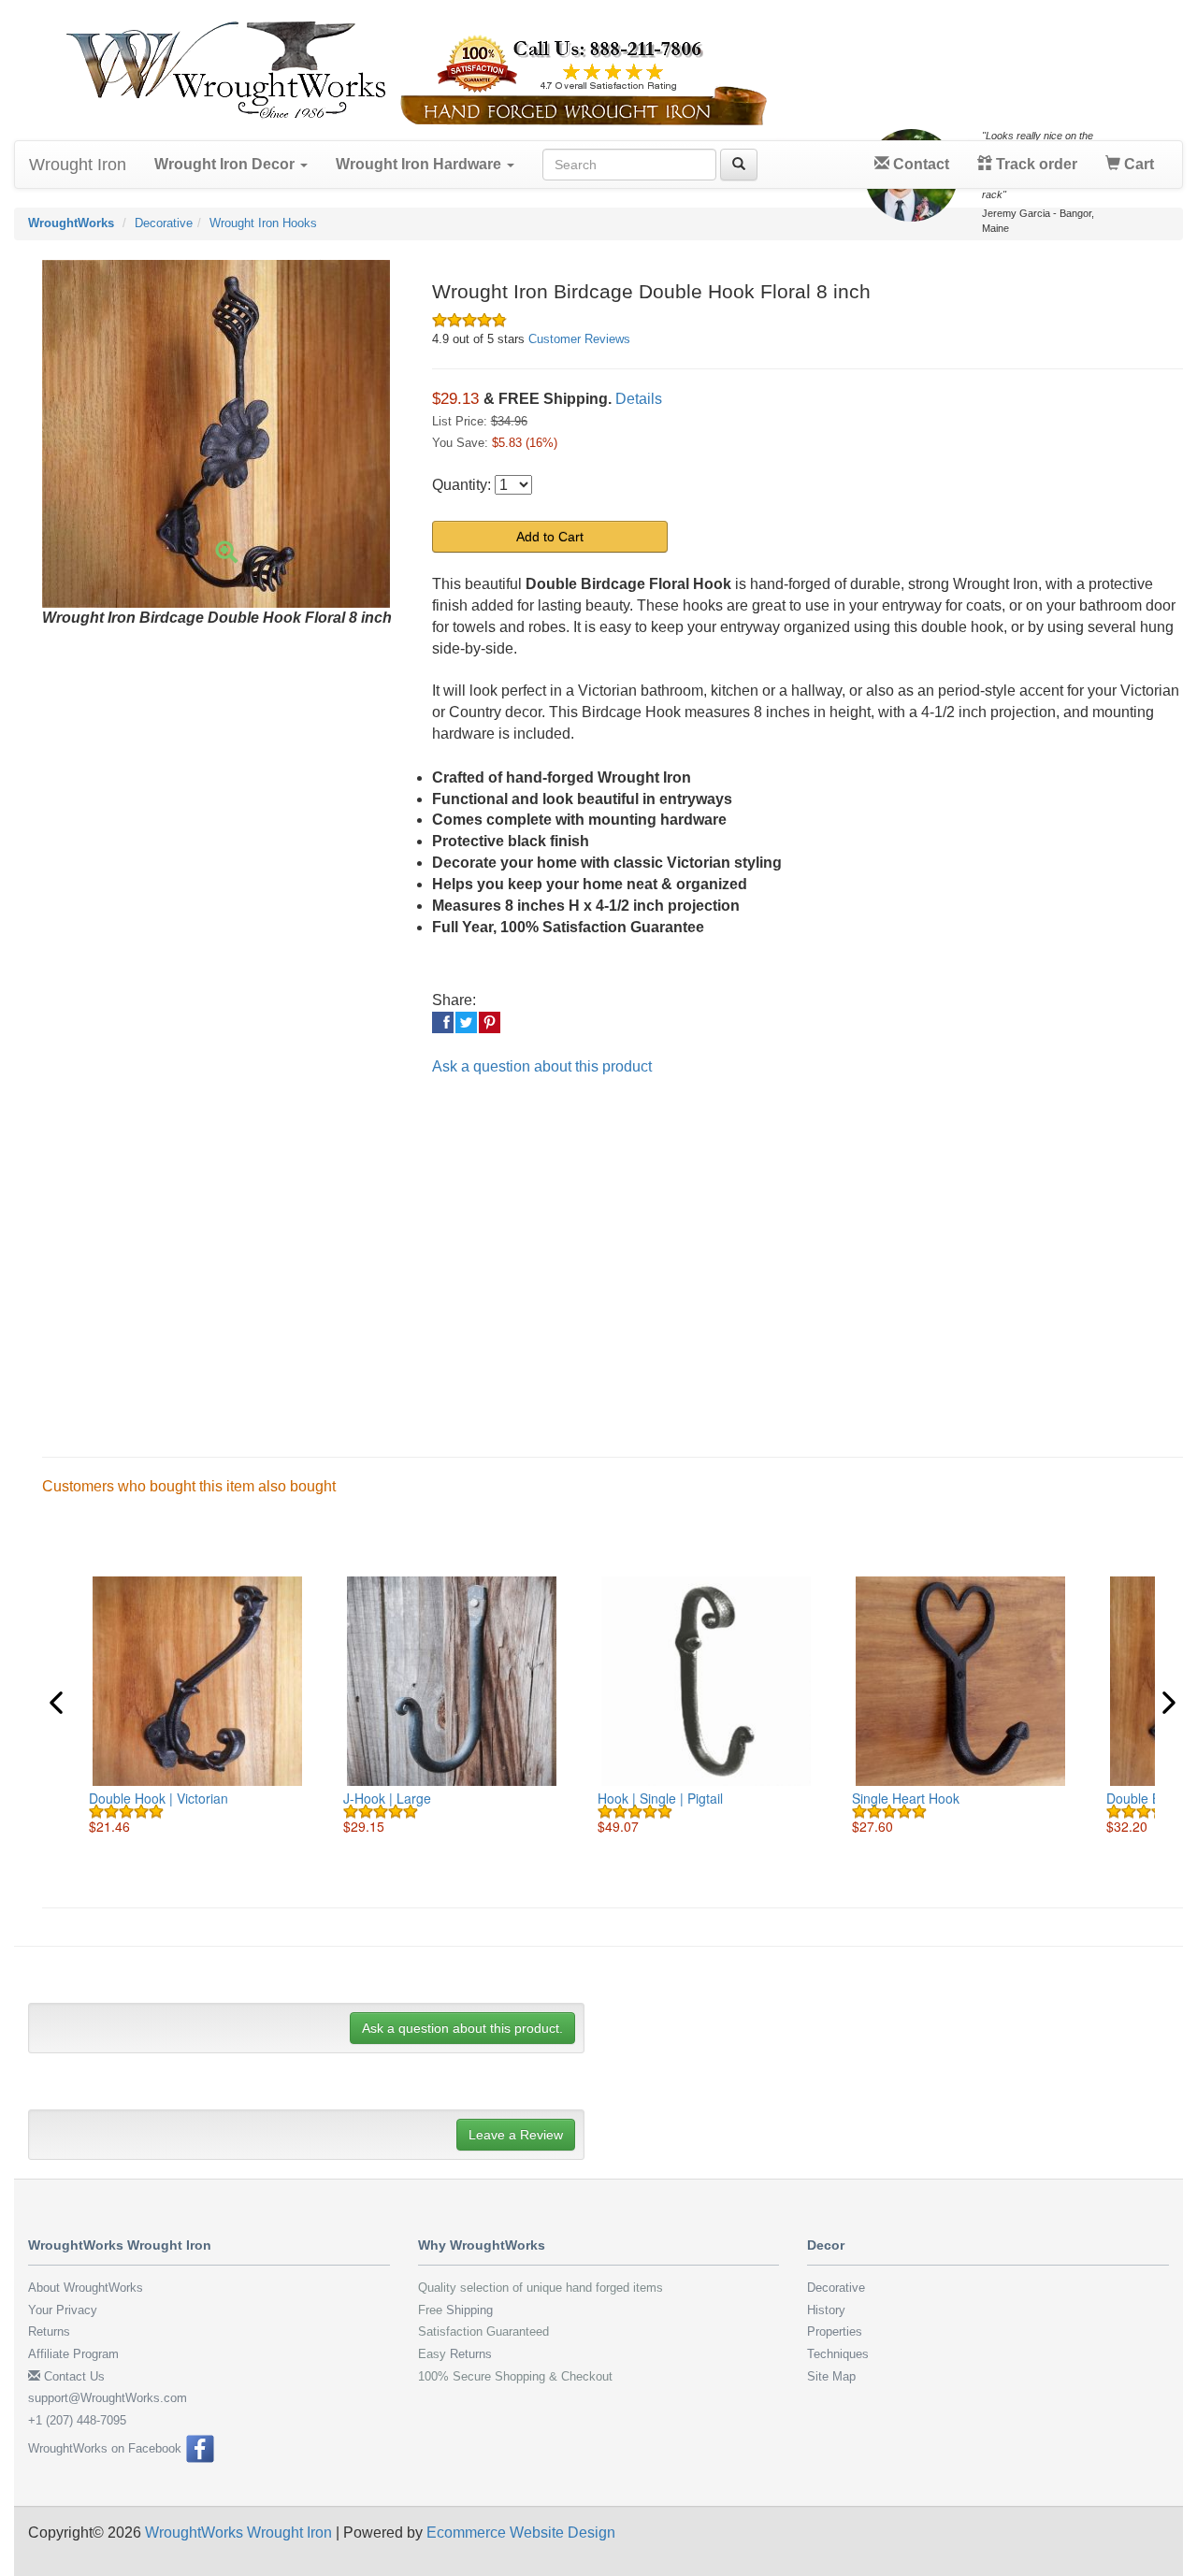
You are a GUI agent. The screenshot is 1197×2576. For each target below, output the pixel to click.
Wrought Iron (78, 165)
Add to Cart (550, 537)
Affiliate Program (73, 2354)
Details (639, 399)
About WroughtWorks (86, 2288)
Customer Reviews (579, 339)
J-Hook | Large (387, 1798)
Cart (1137, 164)
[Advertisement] (589, 1251)
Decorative (164, 223)
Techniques (838, 2354)
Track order (1035, 164)
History (826, 2310)
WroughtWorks (71, 223)
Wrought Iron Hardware (420, 164)
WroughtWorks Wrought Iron (238, 2533)
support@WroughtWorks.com (108, 2398)
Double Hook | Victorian (159, 1798)
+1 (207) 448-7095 (77, 2420)
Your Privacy (63, 2310)
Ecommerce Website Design (521, 2533)
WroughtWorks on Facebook (107, 2448)
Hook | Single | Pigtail (660, 1798)
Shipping (469, 2310)
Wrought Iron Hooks (263, 223)
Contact (919, 164)
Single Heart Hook (906, 1798)
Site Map (831, 2376)
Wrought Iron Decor (226, 164)
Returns (49, 2331)
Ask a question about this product (542, 1066)
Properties (835, 2331)
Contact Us (72, 2376)
